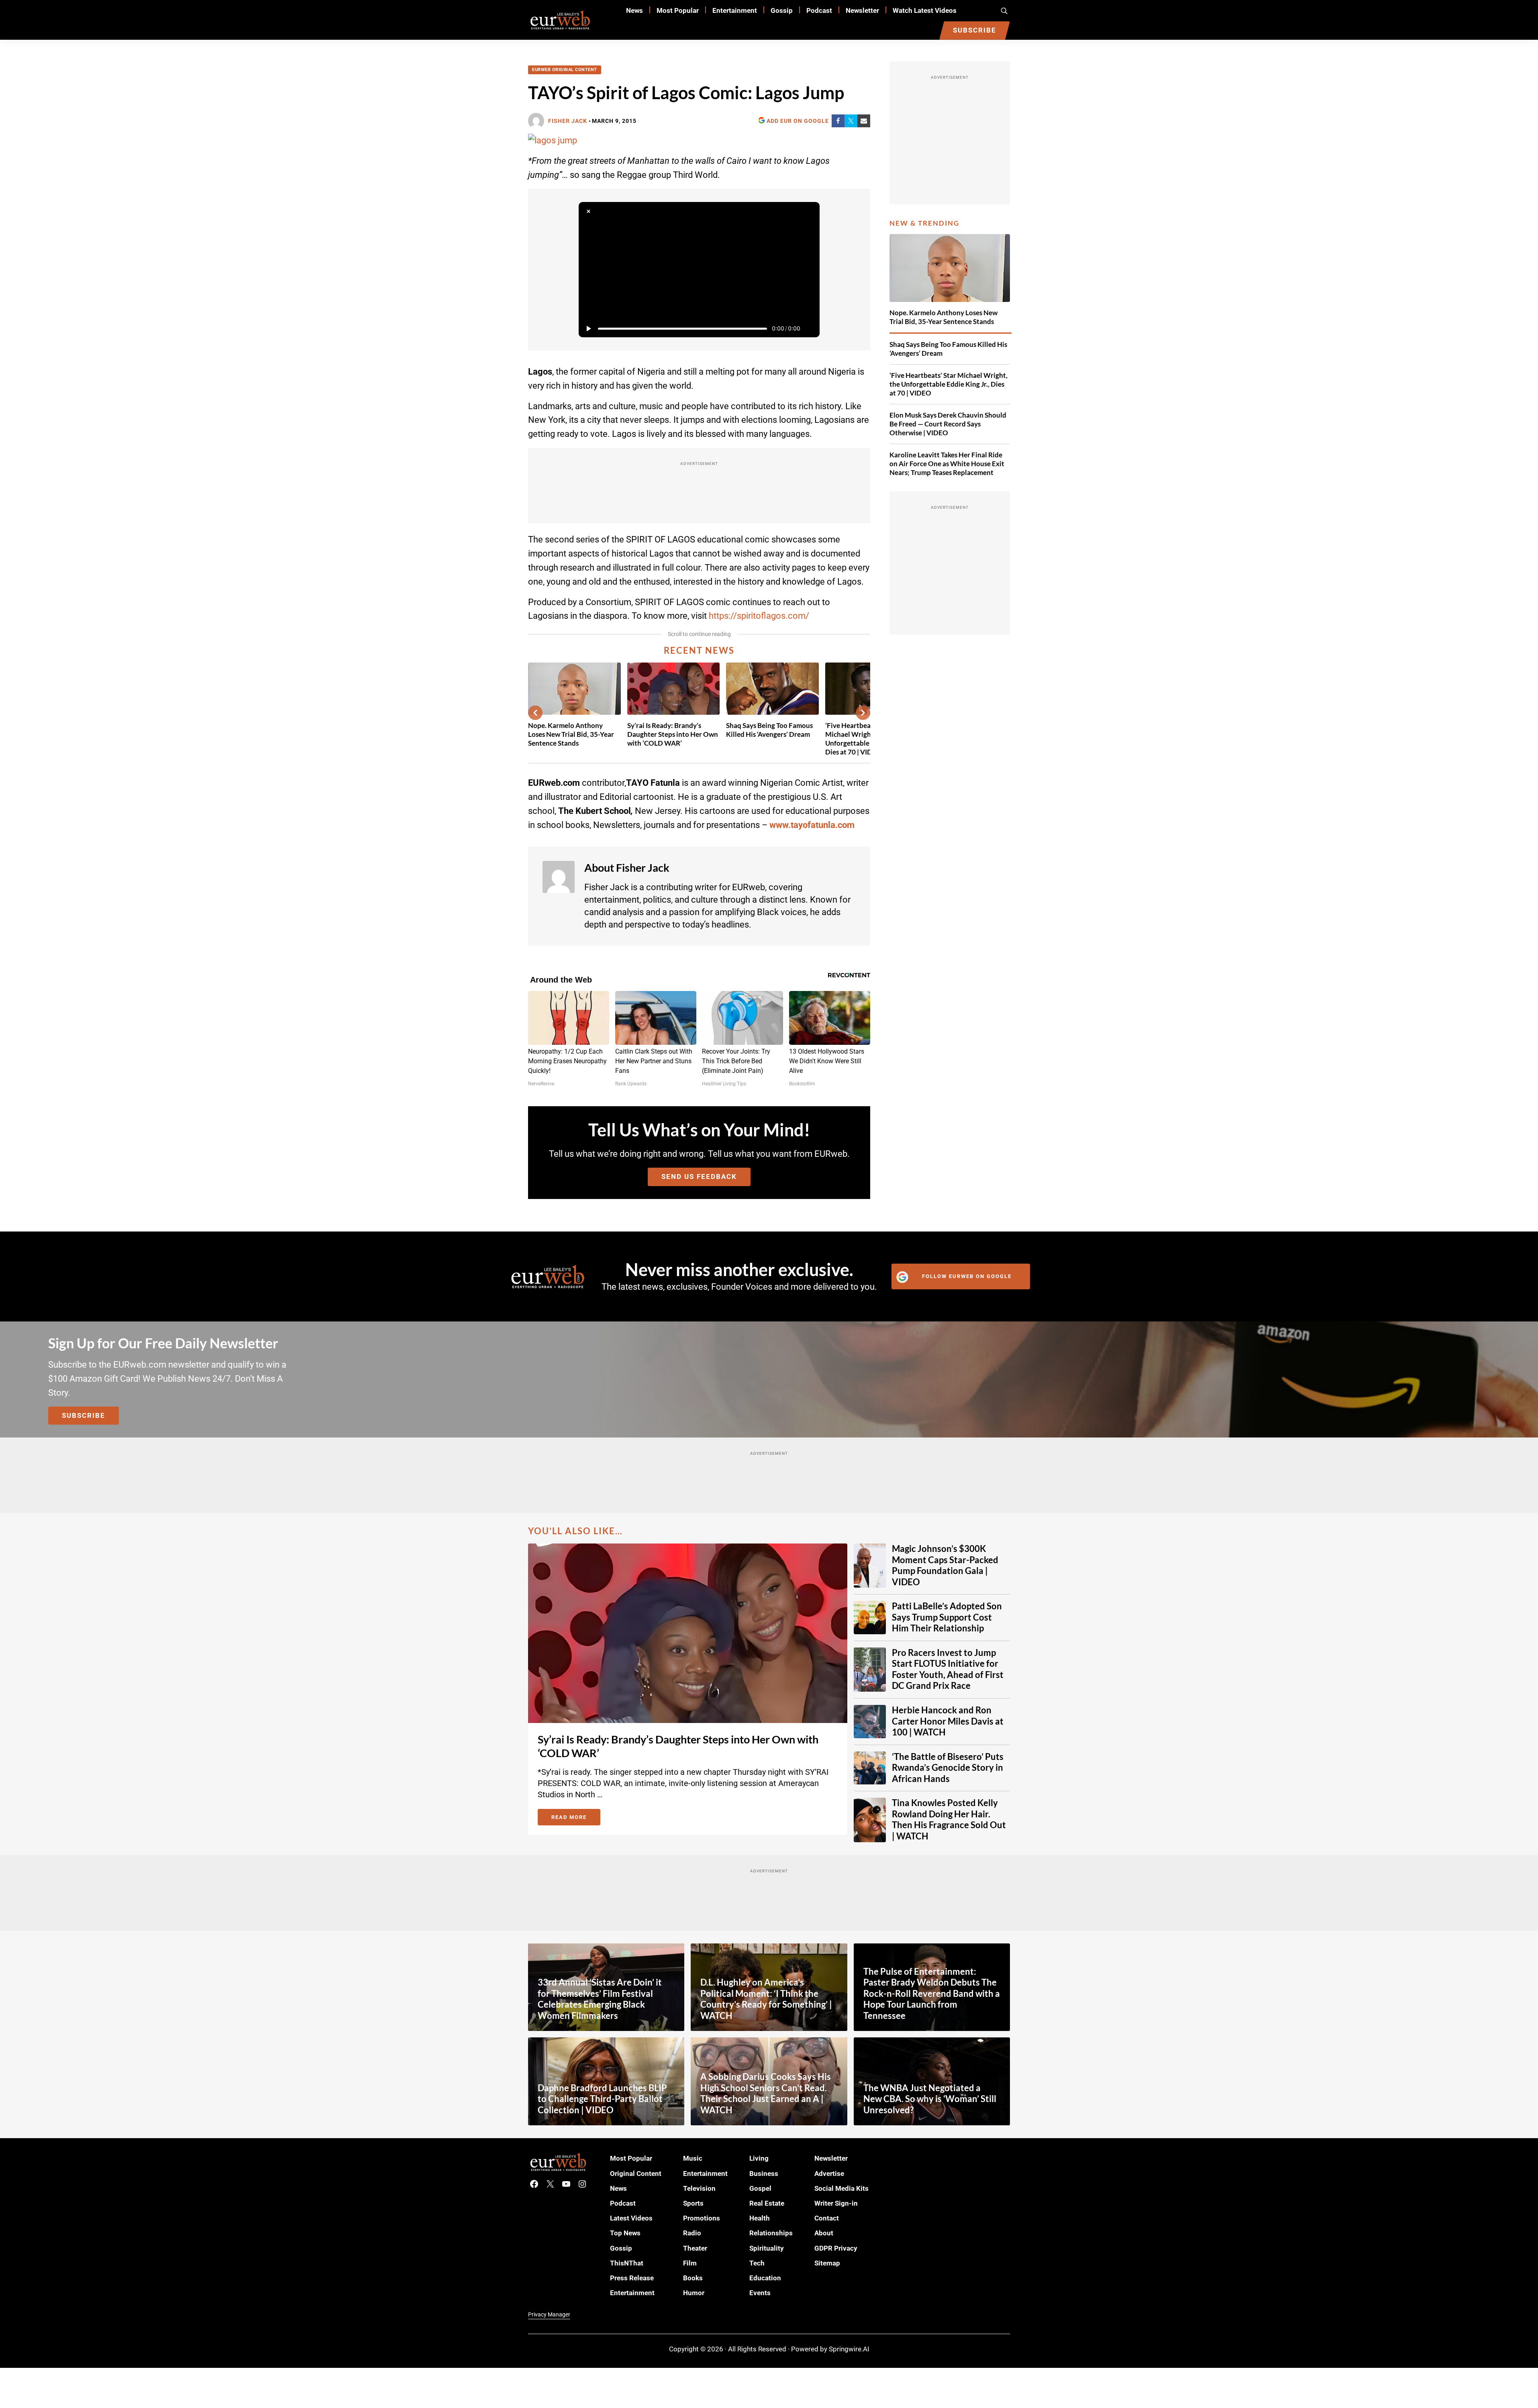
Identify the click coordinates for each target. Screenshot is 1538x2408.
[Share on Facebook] (838, 121)
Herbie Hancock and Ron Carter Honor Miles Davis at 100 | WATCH (948, 1721)
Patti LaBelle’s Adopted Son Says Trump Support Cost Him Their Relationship (947, 1617)
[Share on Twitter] (851, 121)
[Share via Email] (864, 121)
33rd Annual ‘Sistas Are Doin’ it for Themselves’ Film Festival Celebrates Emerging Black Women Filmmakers (600, 1999)
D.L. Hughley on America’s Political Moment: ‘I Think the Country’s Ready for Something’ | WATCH (766, 1999)
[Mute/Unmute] (810, 328)
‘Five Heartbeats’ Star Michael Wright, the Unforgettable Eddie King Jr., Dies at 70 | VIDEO (949, 384)
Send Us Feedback (699, 1176)
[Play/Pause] (588, 328)
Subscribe (84, 1415)
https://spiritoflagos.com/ (759, 616)
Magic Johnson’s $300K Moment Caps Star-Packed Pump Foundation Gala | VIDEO (945, 1565)
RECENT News (699, 650)
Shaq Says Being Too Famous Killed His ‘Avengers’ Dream (769, 730)
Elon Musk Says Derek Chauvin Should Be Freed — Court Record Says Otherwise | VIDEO (948, 424)
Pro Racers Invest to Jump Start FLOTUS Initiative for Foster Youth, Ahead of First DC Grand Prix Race (948, 1669)
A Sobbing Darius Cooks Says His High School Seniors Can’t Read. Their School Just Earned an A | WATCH (766, 2093)
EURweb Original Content (565, 70)
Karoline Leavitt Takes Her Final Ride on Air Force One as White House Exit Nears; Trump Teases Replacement (947, 464)
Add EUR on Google (798, 121)
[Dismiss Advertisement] (588, 212)
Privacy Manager (549, 2314)
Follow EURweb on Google (967, 1276)
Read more (576, 1819)
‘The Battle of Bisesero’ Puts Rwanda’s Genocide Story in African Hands (948, 1768)
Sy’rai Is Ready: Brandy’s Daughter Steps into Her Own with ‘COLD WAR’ (673, 734)
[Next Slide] (863, 713)
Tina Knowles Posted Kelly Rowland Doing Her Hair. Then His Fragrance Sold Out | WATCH (949, 1820)
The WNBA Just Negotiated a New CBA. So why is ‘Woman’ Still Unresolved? (930, 2099)
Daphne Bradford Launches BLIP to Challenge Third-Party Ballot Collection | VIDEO (602, 2099)
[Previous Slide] (535, 713)
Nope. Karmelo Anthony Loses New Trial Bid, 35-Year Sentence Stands (571, 734)
